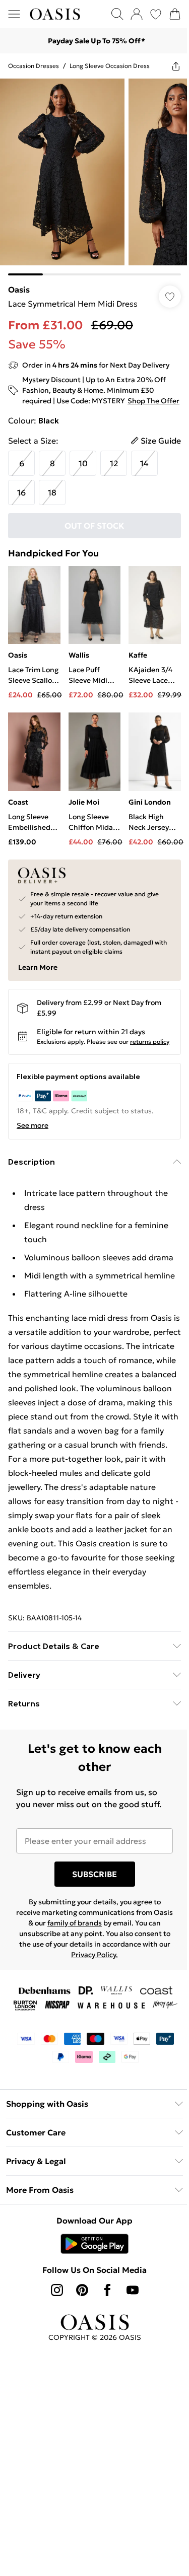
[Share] (176, 66)
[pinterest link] (82, 2290)
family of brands (75, 1923)
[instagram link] (57, 2290)
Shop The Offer (153, 401)
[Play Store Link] (94, 2244)
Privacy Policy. (94, 1955)
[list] (94, 177)
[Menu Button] (14, 14)
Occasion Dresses (34, 66)
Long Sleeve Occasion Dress (110, 66)
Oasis (19, 290)
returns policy (150, 1042)
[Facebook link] (107, 2290)
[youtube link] (133, 2290)
